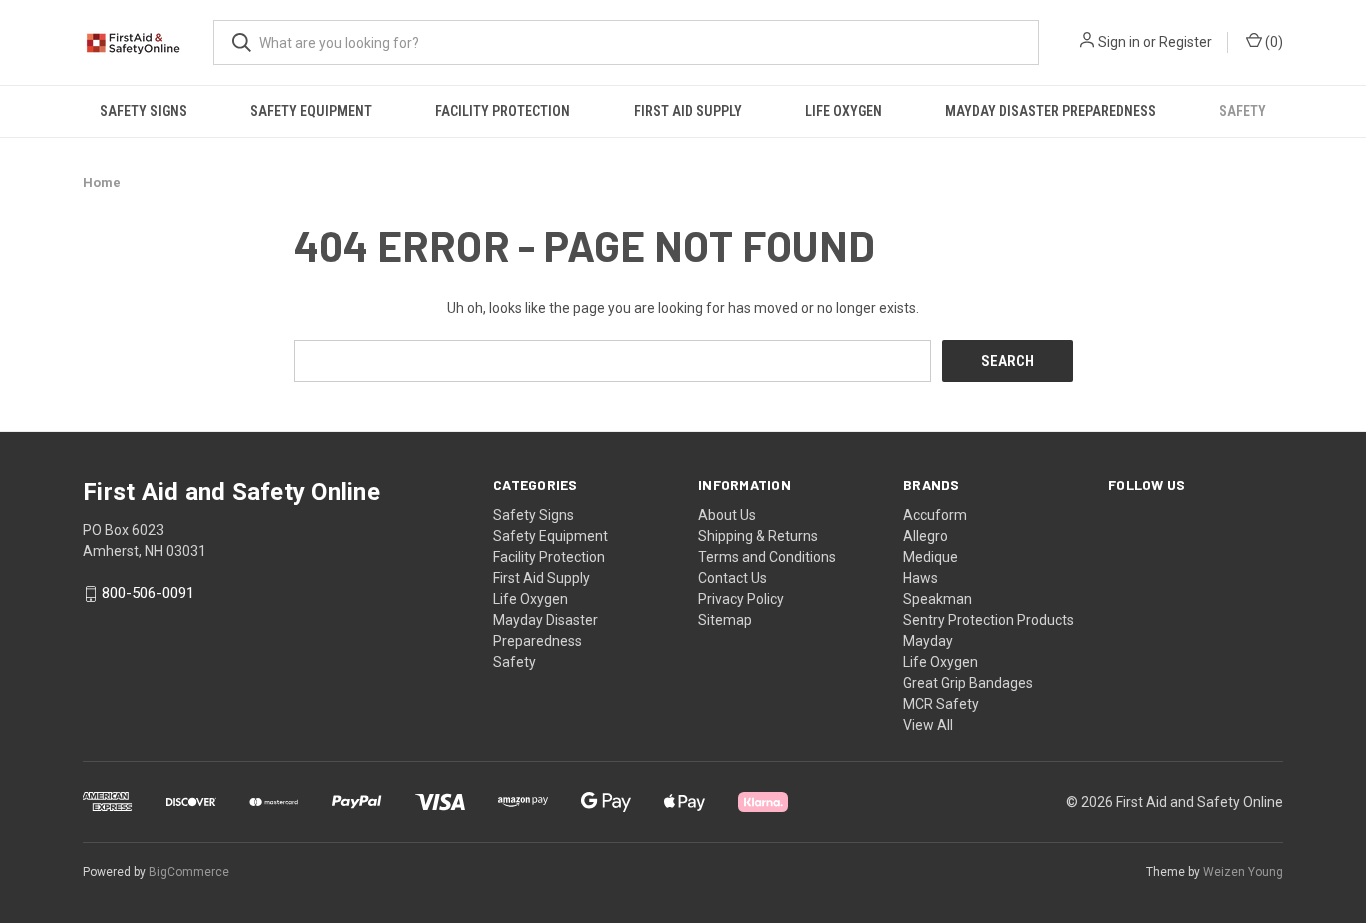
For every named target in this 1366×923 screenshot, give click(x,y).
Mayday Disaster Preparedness (1050, 111)
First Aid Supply (688, 111)
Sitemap (725, 620)
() (1272, 42)
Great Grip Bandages (968, 683)
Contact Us (732, 578)
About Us (727, 515)
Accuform (935, 515)
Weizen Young (1243, 872)
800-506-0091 (148, 594)
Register (1185, 42)
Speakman (937, 599)
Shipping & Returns (758, 536)
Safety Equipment (311, 111)
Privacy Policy (741, 599)
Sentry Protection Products (988, 620)
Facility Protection (502, 111)
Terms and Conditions (767, 557)
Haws (920, 578)
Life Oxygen (843, 111)
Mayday (928, 641)
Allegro (925, 536)
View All (928, 725)
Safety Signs (143, 111)
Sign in (1119, 42)
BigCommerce (189, 872)
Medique (930, 557)
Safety (1242, 111)
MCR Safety (941, 704)
